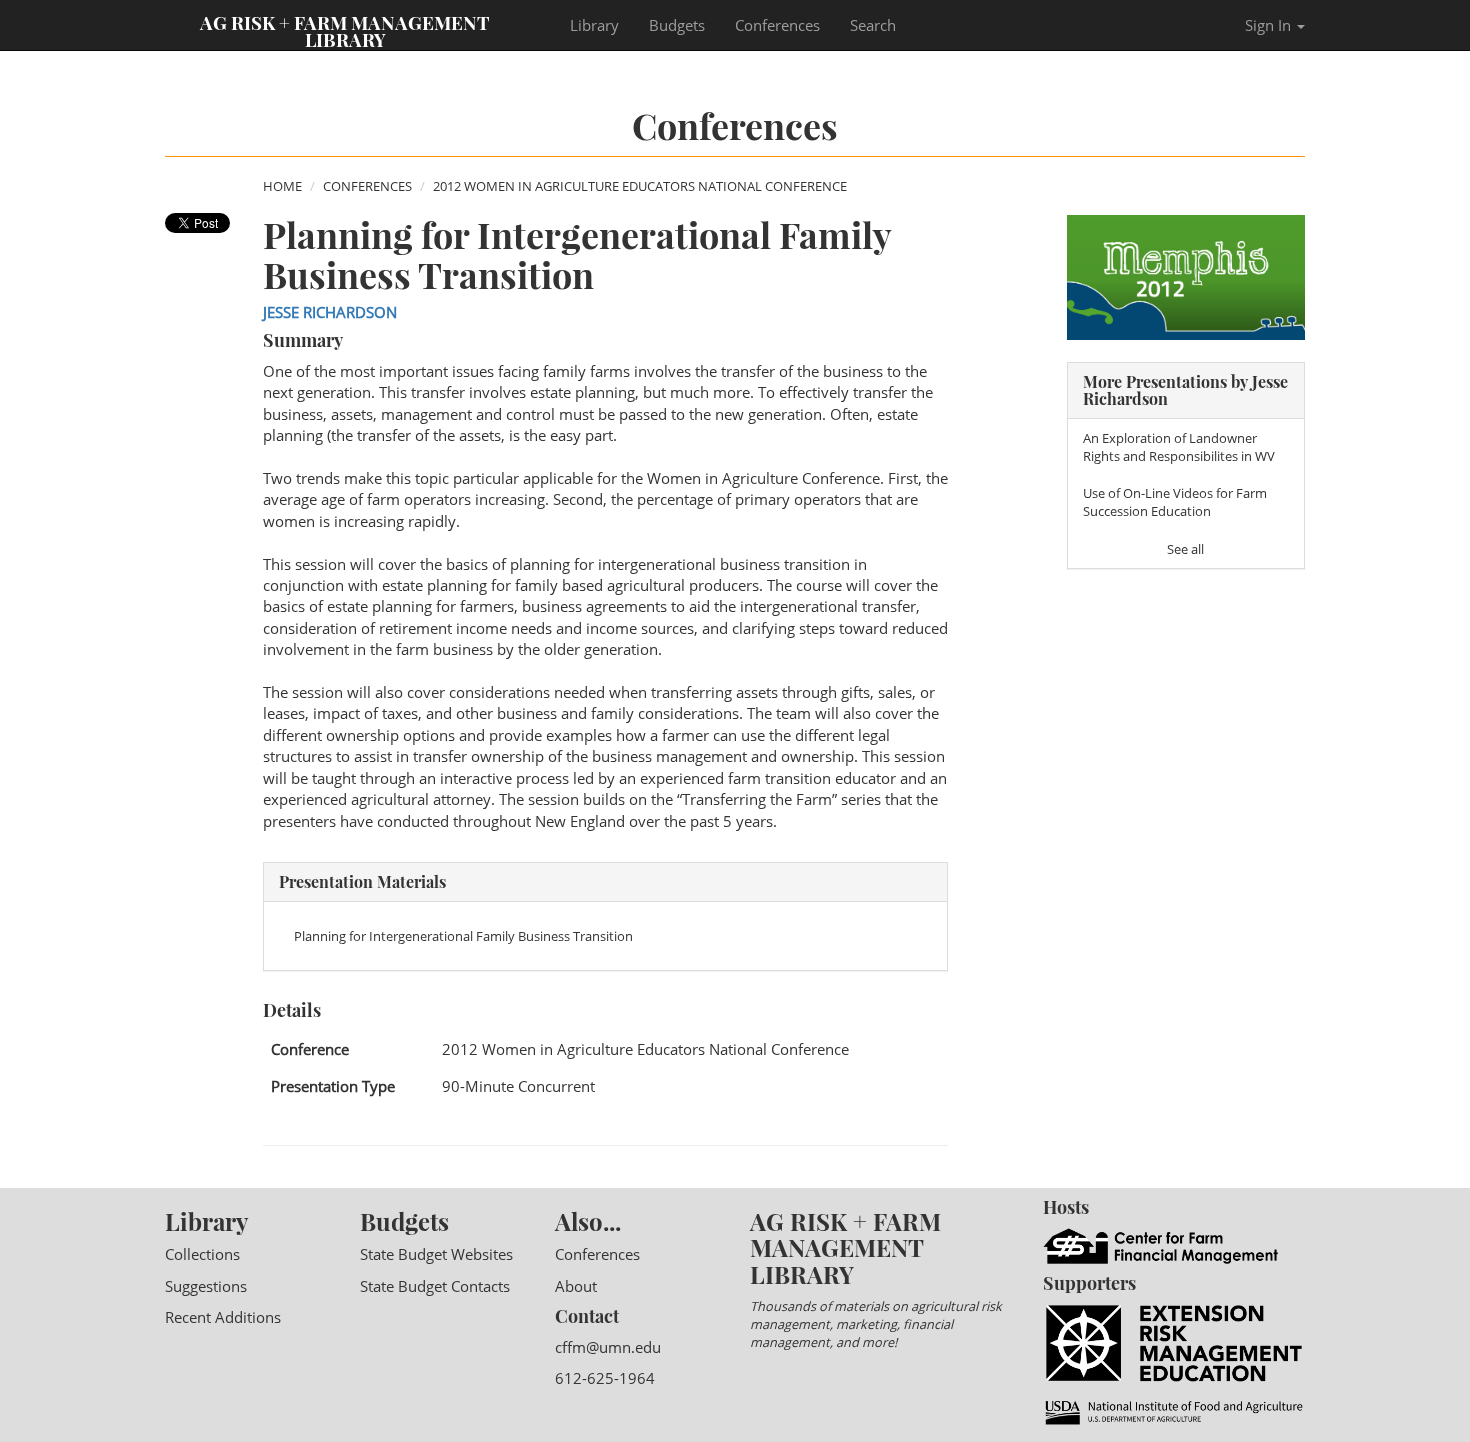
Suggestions (206, 1286)
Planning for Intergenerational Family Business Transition (463, 936)
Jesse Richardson (330, 312)
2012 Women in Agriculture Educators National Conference (640, 186)
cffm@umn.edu (608, 1347)
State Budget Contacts (435, 1286)
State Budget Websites (436, 1254)
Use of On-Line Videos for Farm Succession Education (1175, 502)
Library (594, 25)
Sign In (1270, 25)
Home (282, 186)
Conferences (777, 25)
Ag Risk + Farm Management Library (345, 30)
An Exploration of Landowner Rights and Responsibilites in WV (1179, 447)
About (576, 1286)
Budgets (677, 25)
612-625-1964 (605, 1378)
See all (1185, 549)
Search (873, 25)
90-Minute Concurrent (518, 1086)
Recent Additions (223, 1317)
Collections (202, 1254)
